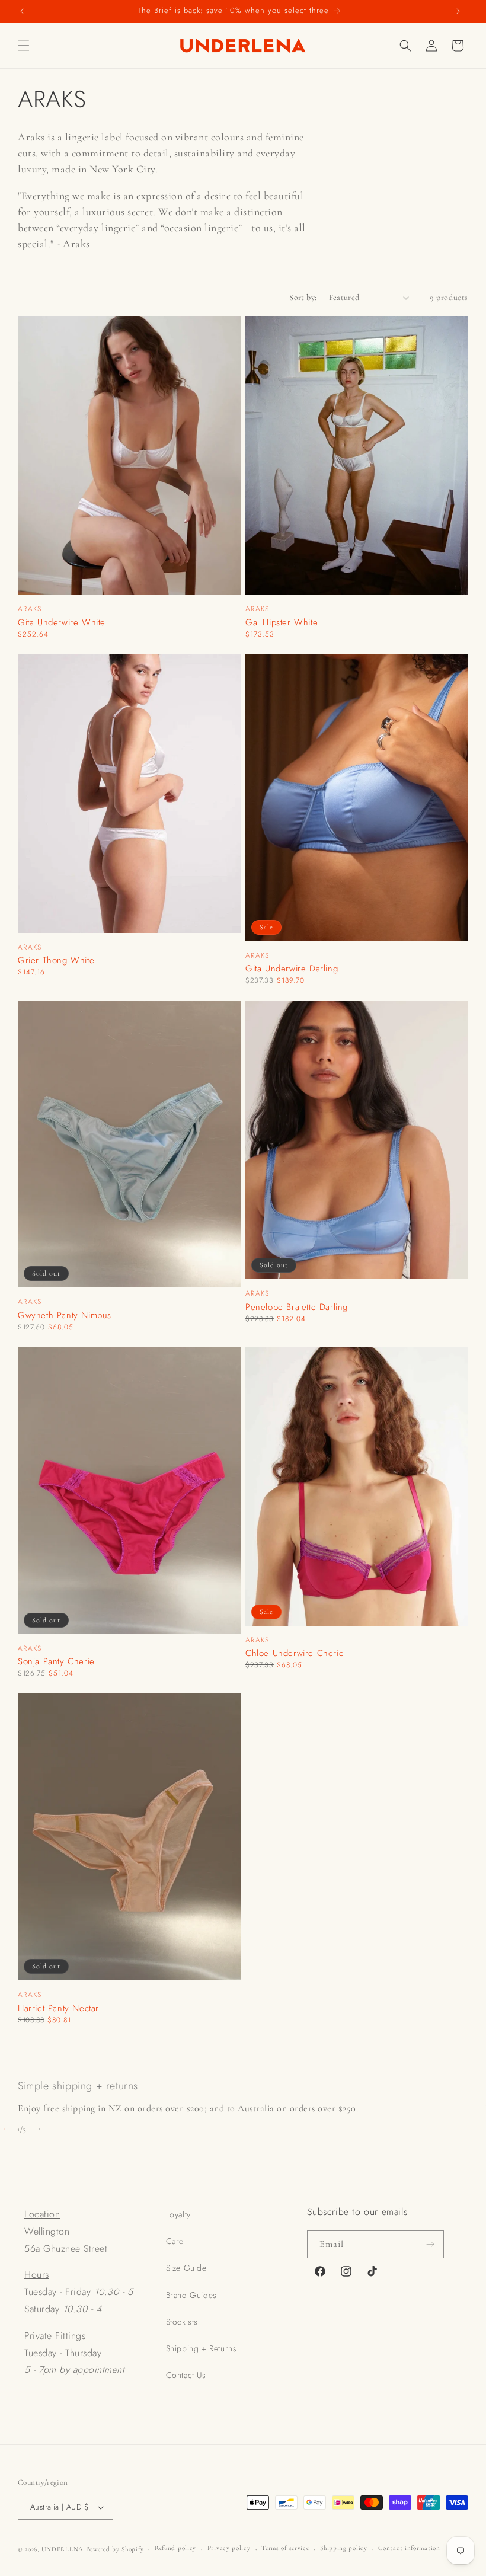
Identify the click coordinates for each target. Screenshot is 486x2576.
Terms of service (285, 2548)
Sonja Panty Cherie (56, 1662)
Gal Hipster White (282, 623)
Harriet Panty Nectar (58, 2008)
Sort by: (303, 297)
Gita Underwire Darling (292, 969)
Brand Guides (191, 2295)
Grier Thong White (56, 961)
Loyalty (178, 2214)
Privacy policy (229, 2548)
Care (175, 2241)
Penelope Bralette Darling (297, 1307)
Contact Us (186, 2375)
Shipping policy (344, 2548)
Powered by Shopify (115, 2549)
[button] (24, 46)
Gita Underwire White (62, 623)
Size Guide (186, 2268)
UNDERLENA (63, 2549)
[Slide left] (4, 2129)
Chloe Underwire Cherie (295, 1653)
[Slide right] (39, 2129)
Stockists (182, 2322)
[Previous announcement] (22, 12)
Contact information (409, 2548)
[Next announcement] (458, 12)
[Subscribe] (430, 2244)
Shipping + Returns (202, 2348)
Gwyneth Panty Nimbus (65, 1316)
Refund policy (175, 2548)
